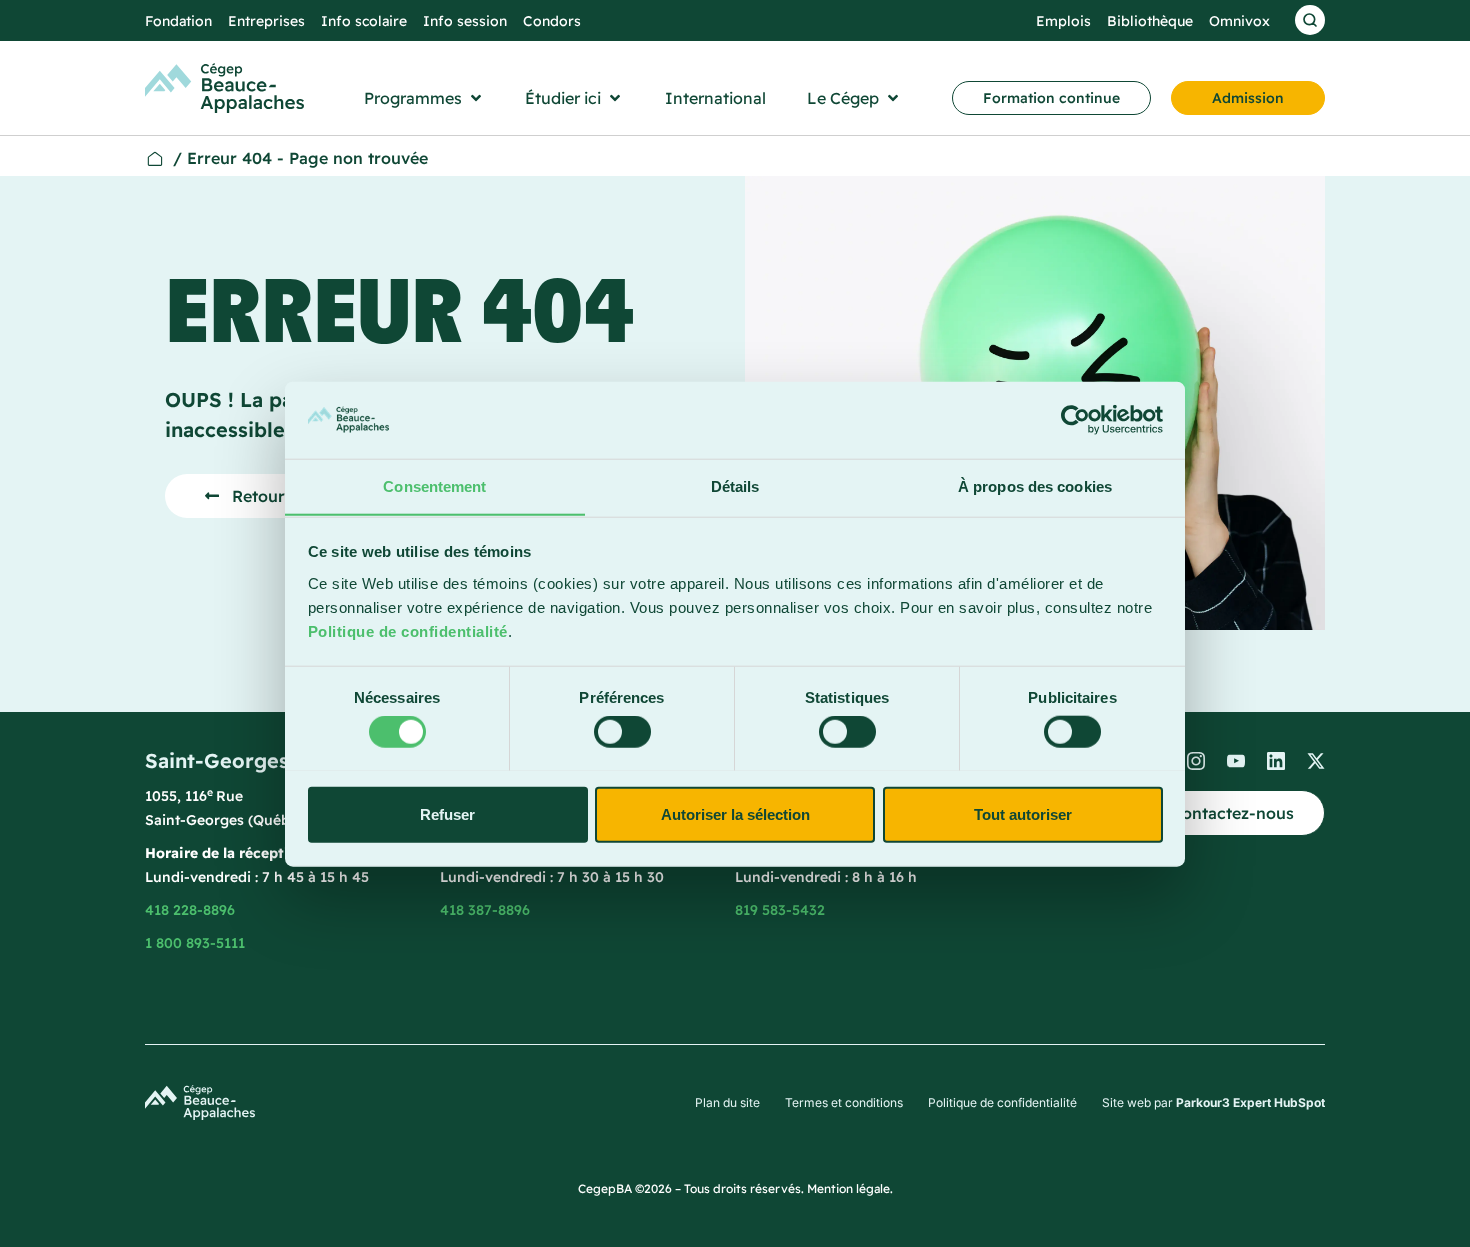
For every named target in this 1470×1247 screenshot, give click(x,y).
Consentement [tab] (434, 485)
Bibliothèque (1150, 21)
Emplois (1063, 21)
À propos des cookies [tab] (1035, 485)
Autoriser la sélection (735, 813)
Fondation (178, 21)
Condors (552, 21)
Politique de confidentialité (408, 630)
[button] (424, 98)
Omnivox (1239, 21)
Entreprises (266, 21)
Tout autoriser (1023, 813)
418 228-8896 (190, 910)
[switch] (622, 731)
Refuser (447, 813)
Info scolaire (364, 21)
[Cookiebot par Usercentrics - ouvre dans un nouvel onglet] (1075, 420)
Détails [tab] (735, 485)
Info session (465, 21)
